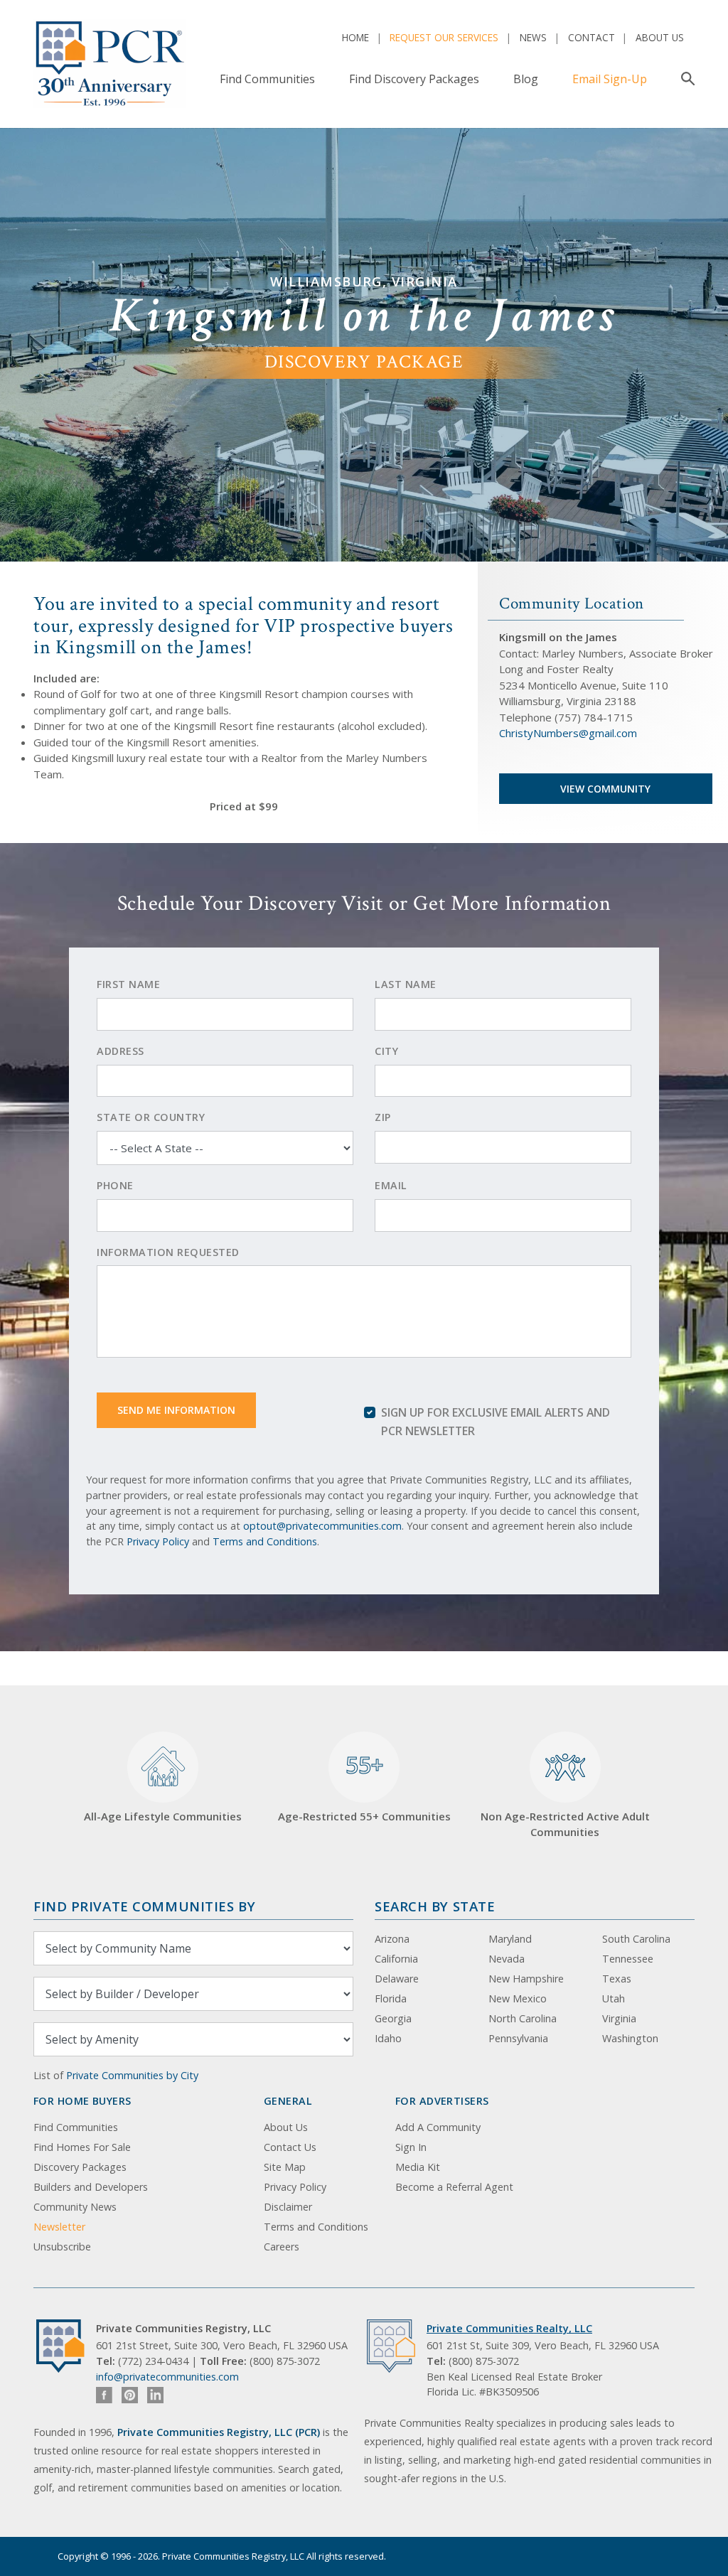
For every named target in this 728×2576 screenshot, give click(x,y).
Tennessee (628, 1959)
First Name (128, 984)
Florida (391, 1998)
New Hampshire (526, 1979)
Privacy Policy (158, 1541)
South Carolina (636, 1939)
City (386, 1051)
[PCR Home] (66, 2346)
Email (391, 1185)
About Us (660, 37)
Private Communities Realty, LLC (509, 2328)
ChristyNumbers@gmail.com (568, 733)
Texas (617, 1979)
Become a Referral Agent (454, 2187)
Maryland (510, 1939)
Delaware (397, 1979)
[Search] (685, 79)
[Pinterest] (130, 2395)
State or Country (151, 1117)
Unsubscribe (62, 2247)
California (396, 1959)
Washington (630, 2038)
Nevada (507, 1959)
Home (355, 37)
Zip (383, 1117)
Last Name (406, 984)
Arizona (392, 1939)
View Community (605, 789)
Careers (282, 2247)
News (533, 37)
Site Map (285, 2167)
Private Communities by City (132, 2075)
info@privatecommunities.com (167, 2377)
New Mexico (518, 1998)
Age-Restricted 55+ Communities (364, 1786)
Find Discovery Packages (414, 79)
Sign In (411, 2147)
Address (121, 1051)
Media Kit (418, 2167)
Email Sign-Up (610, 79)
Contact (591, 37)
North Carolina (523, 2018)
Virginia (619, 2018)
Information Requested (168, 1252)
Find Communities (267, 79)
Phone (115, 1185)
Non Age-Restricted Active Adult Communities (565, 1824)
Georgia (393, 2018)
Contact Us (290, 2147)
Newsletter (59, 2227)
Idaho (388, 2038)
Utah (614, 1998)
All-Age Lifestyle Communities (163, 1816)
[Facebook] (104, 2395)
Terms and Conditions (265, 1541)
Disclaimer (288, 2207)
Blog (526, 79)
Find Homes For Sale (82, 2147)
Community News (75, 2207)
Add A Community (438, 2127)
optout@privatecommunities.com (322, 1526)
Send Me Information (176, 1410)
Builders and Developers (91, 2187)
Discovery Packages (80, 2167)
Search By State (435, 1906)
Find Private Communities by (144, 1906)
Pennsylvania (518, 2038)
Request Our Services (444, 37)
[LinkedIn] (155, 2395)
